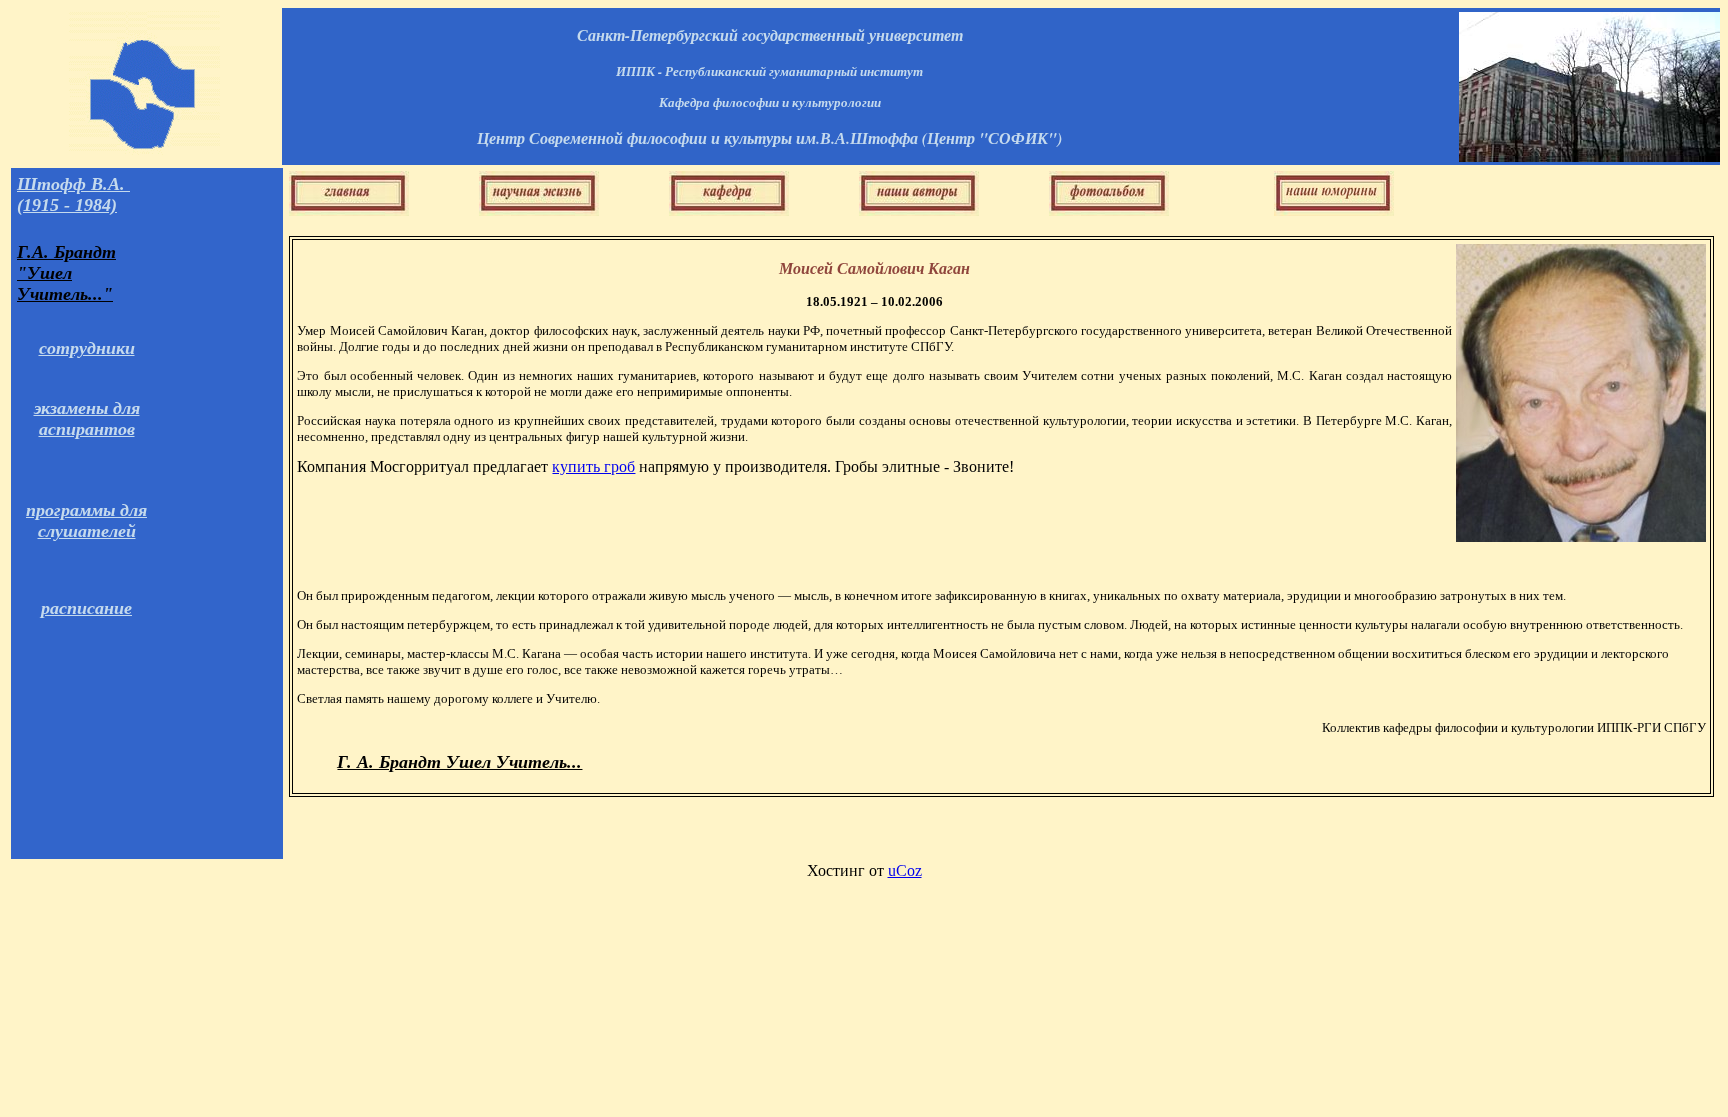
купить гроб (593, 466)
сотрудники (87, 348)
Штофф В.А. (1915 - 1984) (73, 194)
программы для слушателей (86, 520)
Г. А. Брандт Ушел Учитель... (459, 762)
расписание (86, 608)
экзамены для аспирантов (87, 418)
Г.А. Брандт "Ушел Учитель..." (66, 273)
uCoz (905, 870)
